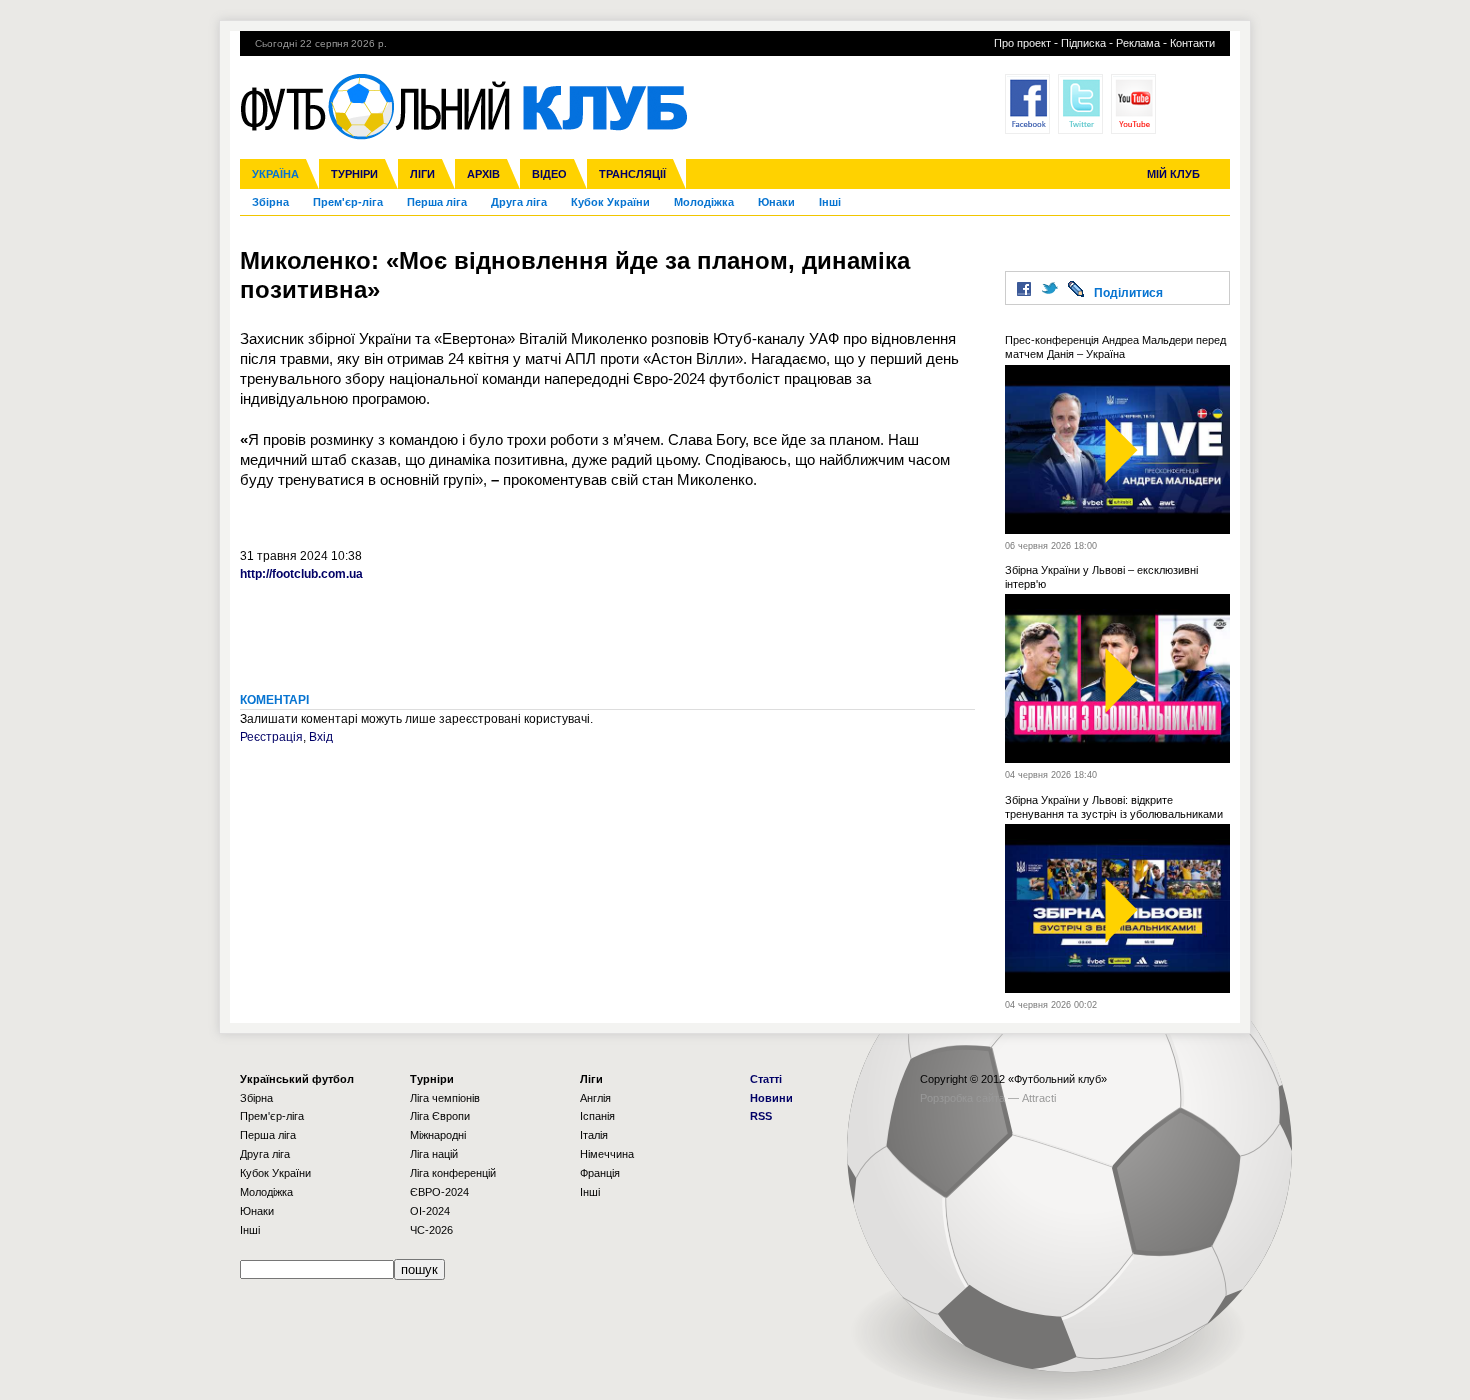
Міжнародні (438, 1135)
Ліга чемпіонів (445, 1098)
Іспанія (597, 1116)
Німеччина (607, 1154)
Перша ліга (437, 202)
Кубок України (610, 202)
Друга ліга (519, 202)
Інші (830, 202)
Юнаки (776, 202)
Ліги (422, 174)
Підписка (1083, 43)
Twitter (1080, 104)
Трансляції (632, 174)
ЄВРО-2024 (439, 1192)
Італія (594, 1135)
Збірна (270, 202)
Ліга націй (434, 1154)
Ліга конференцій (453, 1173)
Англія (595, 1098)
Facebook (1027, 104)
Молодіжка (704, 202)
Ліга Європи (440, 1116)
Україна (275, 174)
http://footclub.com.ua (301, 574)
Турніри (354, 174)
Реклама (1138, 43)
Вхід (321, 737)
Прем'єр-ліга (348, 202)
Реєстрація (271, 737)
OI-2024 (430, 1211)
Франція (600, 1173)
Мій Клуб (1173, 174)
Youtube (1133, 104)
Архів (483, 174)
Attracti (1039, 1098)
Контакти (1192, 43)
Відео (549, 174)
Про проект (1022, 43)
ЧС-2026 (431, 1230)
